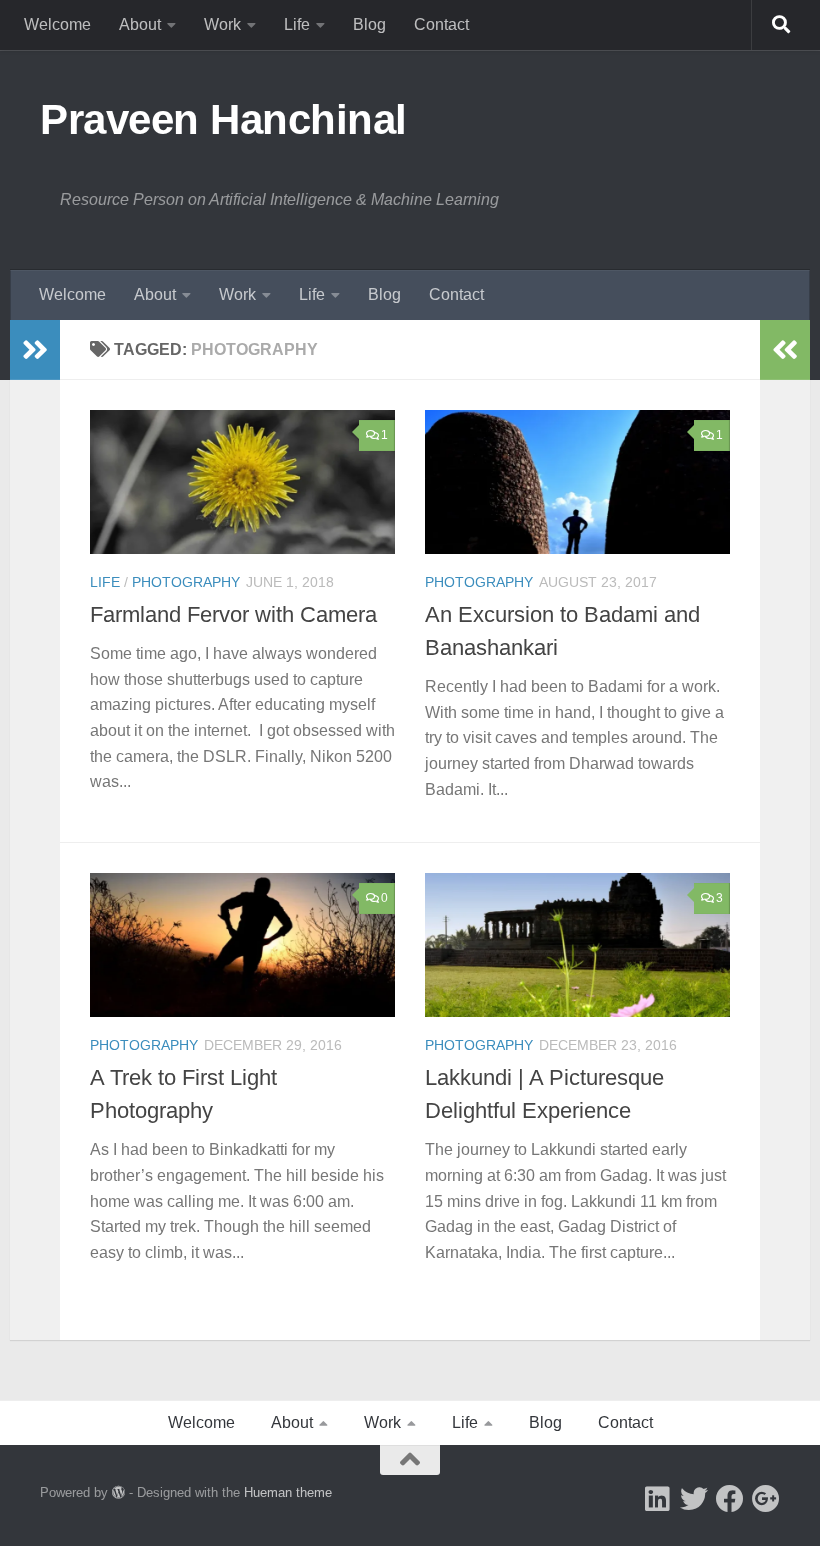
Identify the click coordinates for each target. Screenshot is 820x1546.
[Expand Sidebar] (35, 350)
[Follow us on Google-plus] (766, 1499)
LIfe (105, 582)
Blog (369, 24)
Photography (186, 582)
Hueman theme (288, 1492)
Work (222, 24)
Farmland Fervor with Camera (233, 614)
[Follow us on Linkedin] (658, 1499)
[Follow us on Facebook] (730, 1499)
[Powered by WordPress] (118, 1492)
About (140, 24)
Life (297, 24)
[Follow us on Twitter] (694, 1499)
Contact (441, 24)
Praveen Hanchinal (223, 119)
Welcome (57, 24)
